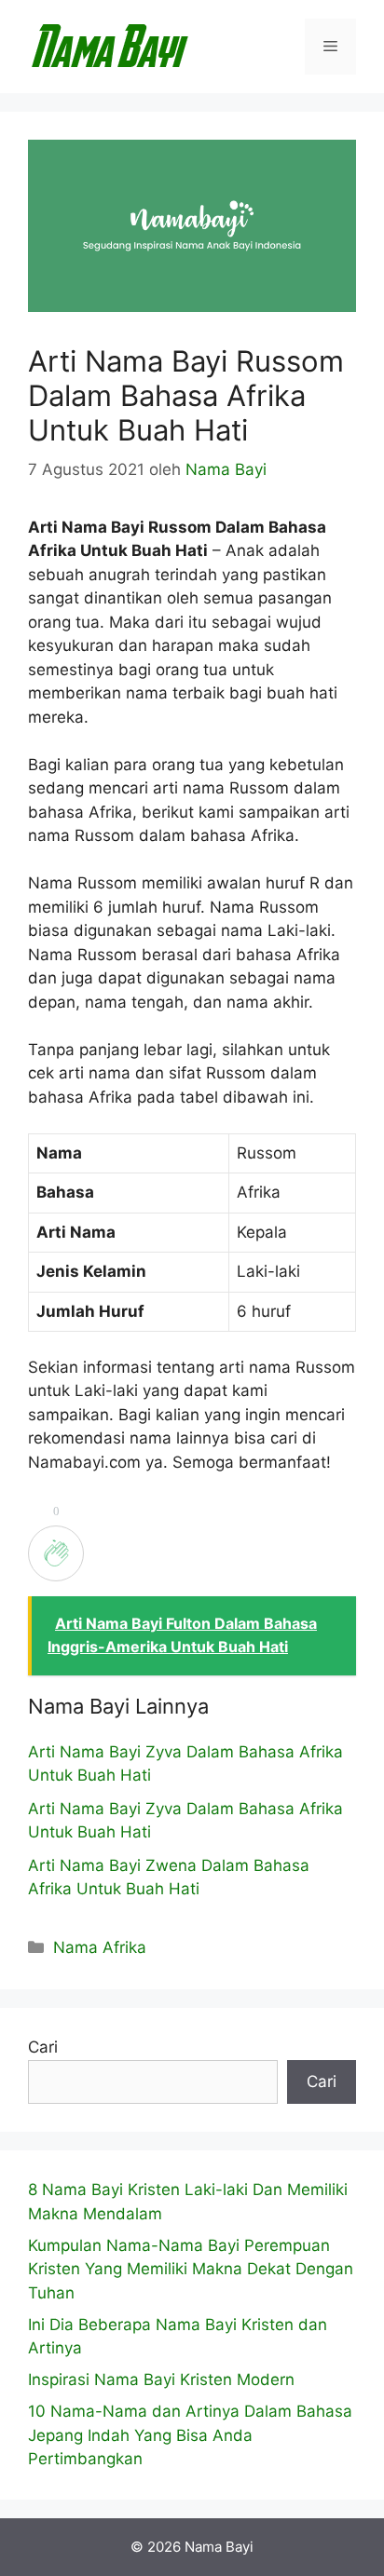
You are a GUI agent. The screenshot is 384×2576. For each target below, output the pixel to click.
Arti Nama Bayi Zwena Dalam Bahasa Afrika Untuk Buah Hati (169, 1878)
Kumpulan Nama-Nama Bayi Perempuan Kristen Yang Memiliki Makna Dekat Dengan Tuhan (191, 2269)
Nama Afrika (100, 1947)
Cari (43, 2047)
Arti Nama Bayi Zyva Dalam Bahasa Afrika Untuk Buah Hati (185, 1764)
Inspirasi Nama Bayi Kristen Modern (161, 2379)
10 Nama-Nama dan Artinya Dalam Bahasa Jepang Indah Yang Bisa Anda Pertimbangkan (190, 2435)
